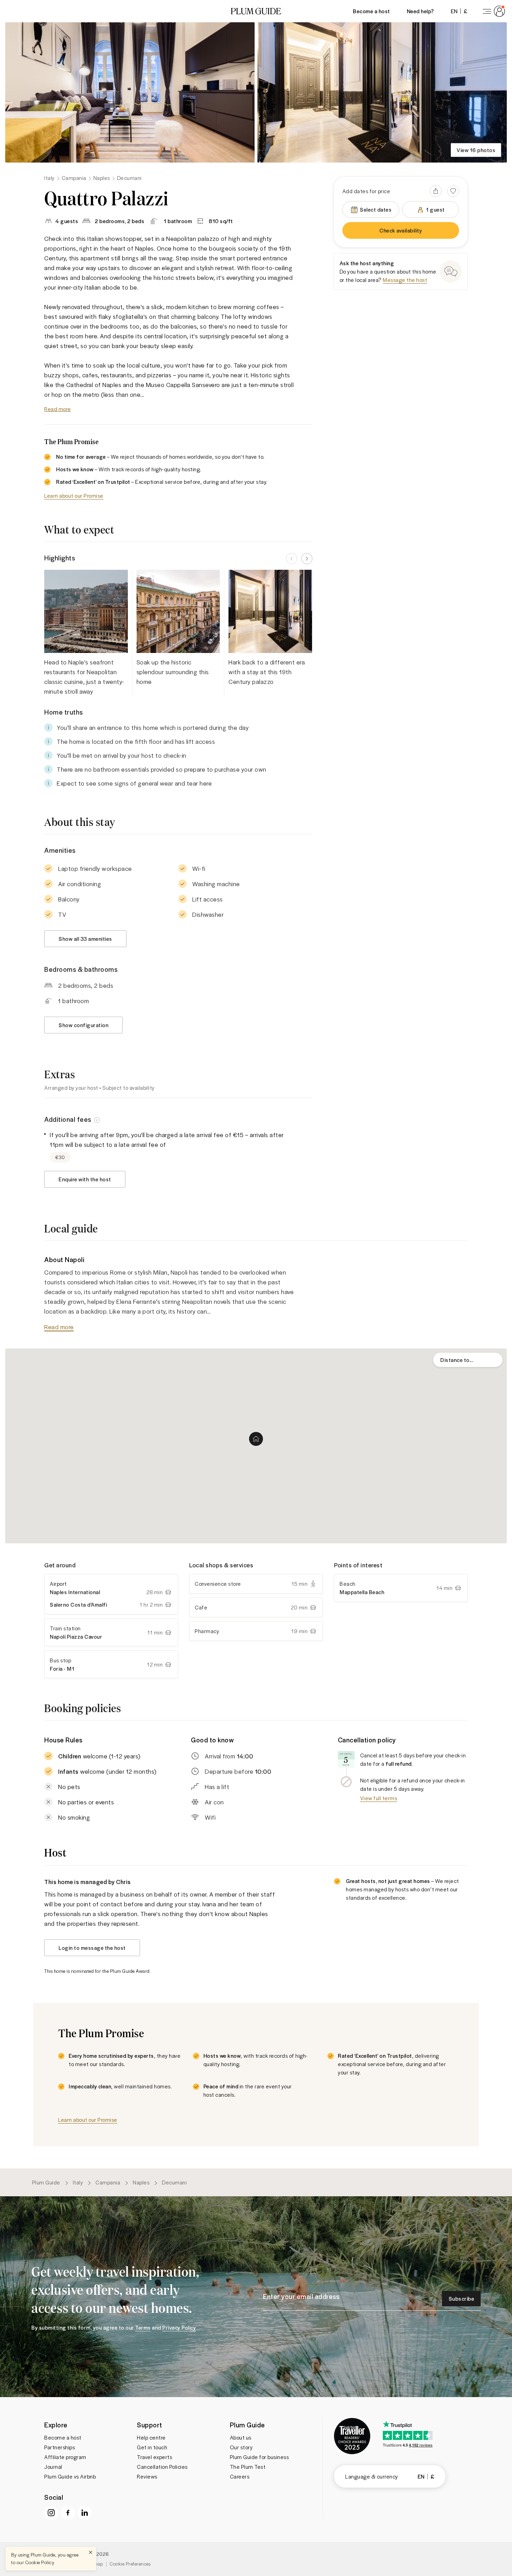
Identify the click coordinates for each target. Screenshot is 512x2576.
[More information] (97, 1119)
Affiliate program (65, 2457)
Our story (241, 2447)
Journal (53, 2467)
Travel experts (154, 2457)
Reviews (147, 2476)
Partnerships (60, 2447)
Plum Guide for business (259, 2457)
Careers (240, 2476)
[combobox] (468, 1360)
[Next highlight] (307, 559)
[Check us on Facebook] (68, 2513)
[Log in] (492, 11)
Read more (58, 409)
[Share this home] (436, 191)
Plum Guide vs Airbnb (70, 2476)
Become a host (371, 11)
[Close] (91, 2552)
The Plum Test (248, 2467)
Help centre (151, 2437)
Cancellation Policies (162, 2467)
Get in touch (152, 2447)
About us (241, 2437)
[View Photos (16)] (130, 92)
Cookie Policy (40, 2562)
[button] (256, 11)
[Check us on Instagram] (51, 2513)
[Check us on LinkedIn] (85, 2513)
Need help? (420, 11)
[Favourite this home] (453, 191)
